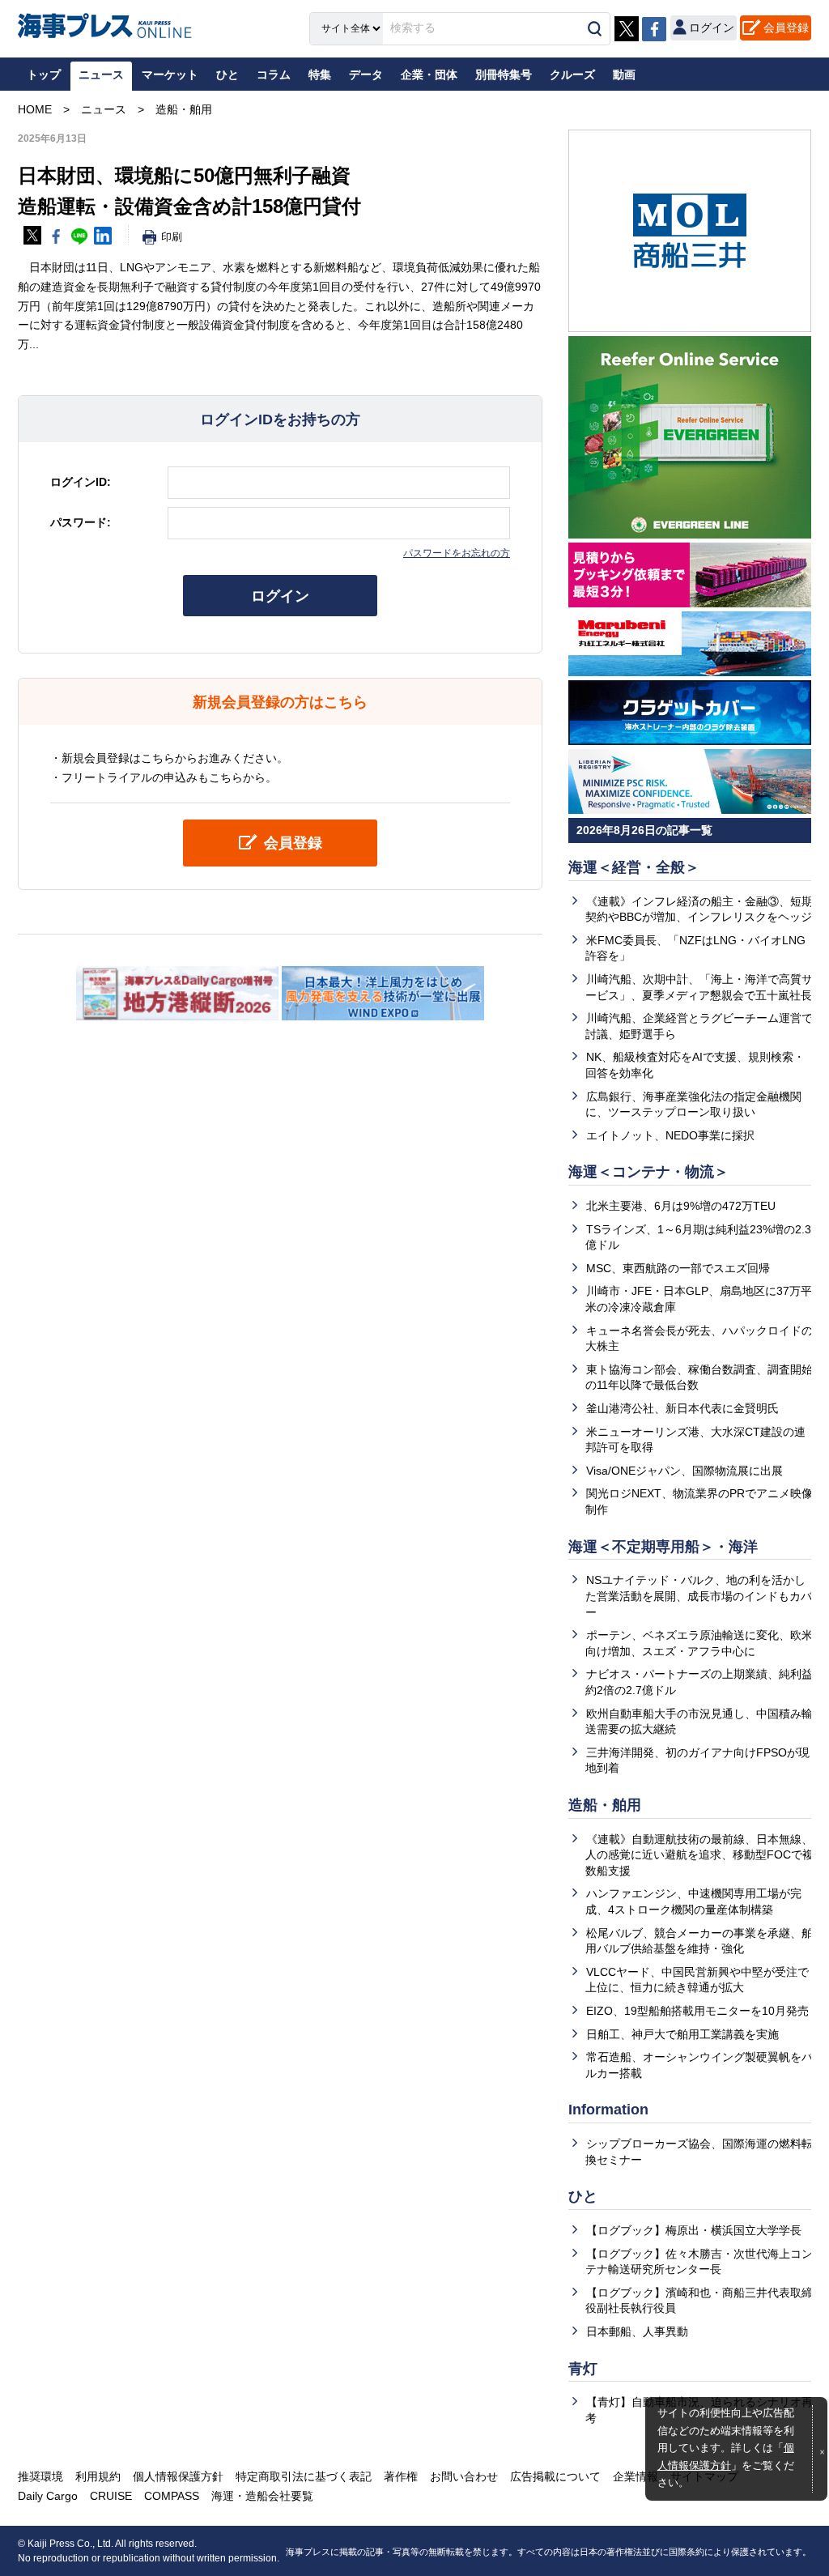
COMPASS (172, 2496)
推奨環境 (40, 2476)
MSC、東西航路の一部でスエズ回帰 (678, 1268)
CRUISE (111, 2496)
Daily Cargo (48, 2496)
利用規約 (98, 2476)
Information (608, 2110)
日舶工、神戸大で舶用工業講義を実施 (682, 2034)
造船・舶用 (605, 1805)
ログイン (280, 596)
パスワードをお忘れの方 (457, 553)
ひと (583, 2196)
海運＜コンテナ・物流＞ (648, 1172)
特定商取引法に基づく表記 (304, 2476)
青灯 (583, 2369)
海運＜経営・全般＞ (634, 867)
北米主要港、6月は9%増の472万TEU (681, 1206)
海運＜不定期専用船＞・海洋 (663, 1547)
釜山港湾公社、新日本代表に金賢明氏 (682, 1408)
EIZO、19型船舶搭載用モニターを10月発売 (697, 2011)
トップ (44, 75)
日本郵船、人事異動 (637, 2331)
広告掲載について (555, 2476)
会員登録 (786, 28)
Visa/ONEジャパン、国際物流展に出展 (684, 1471)
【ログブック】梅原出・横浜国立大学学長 (694, 2230)
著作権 (401, 2476)
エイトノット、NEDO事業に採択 (670, 1135)
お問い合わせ (464, 2476)
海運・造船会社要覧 (262, 2496)
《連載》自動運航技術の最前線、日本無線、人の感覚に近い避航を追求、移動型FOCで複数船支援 (699, 1855)
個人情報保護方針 (178, 2476)
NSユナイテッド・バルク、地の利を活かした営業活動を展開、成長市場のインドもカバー (699, 1596)
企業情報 (636, 2476)
